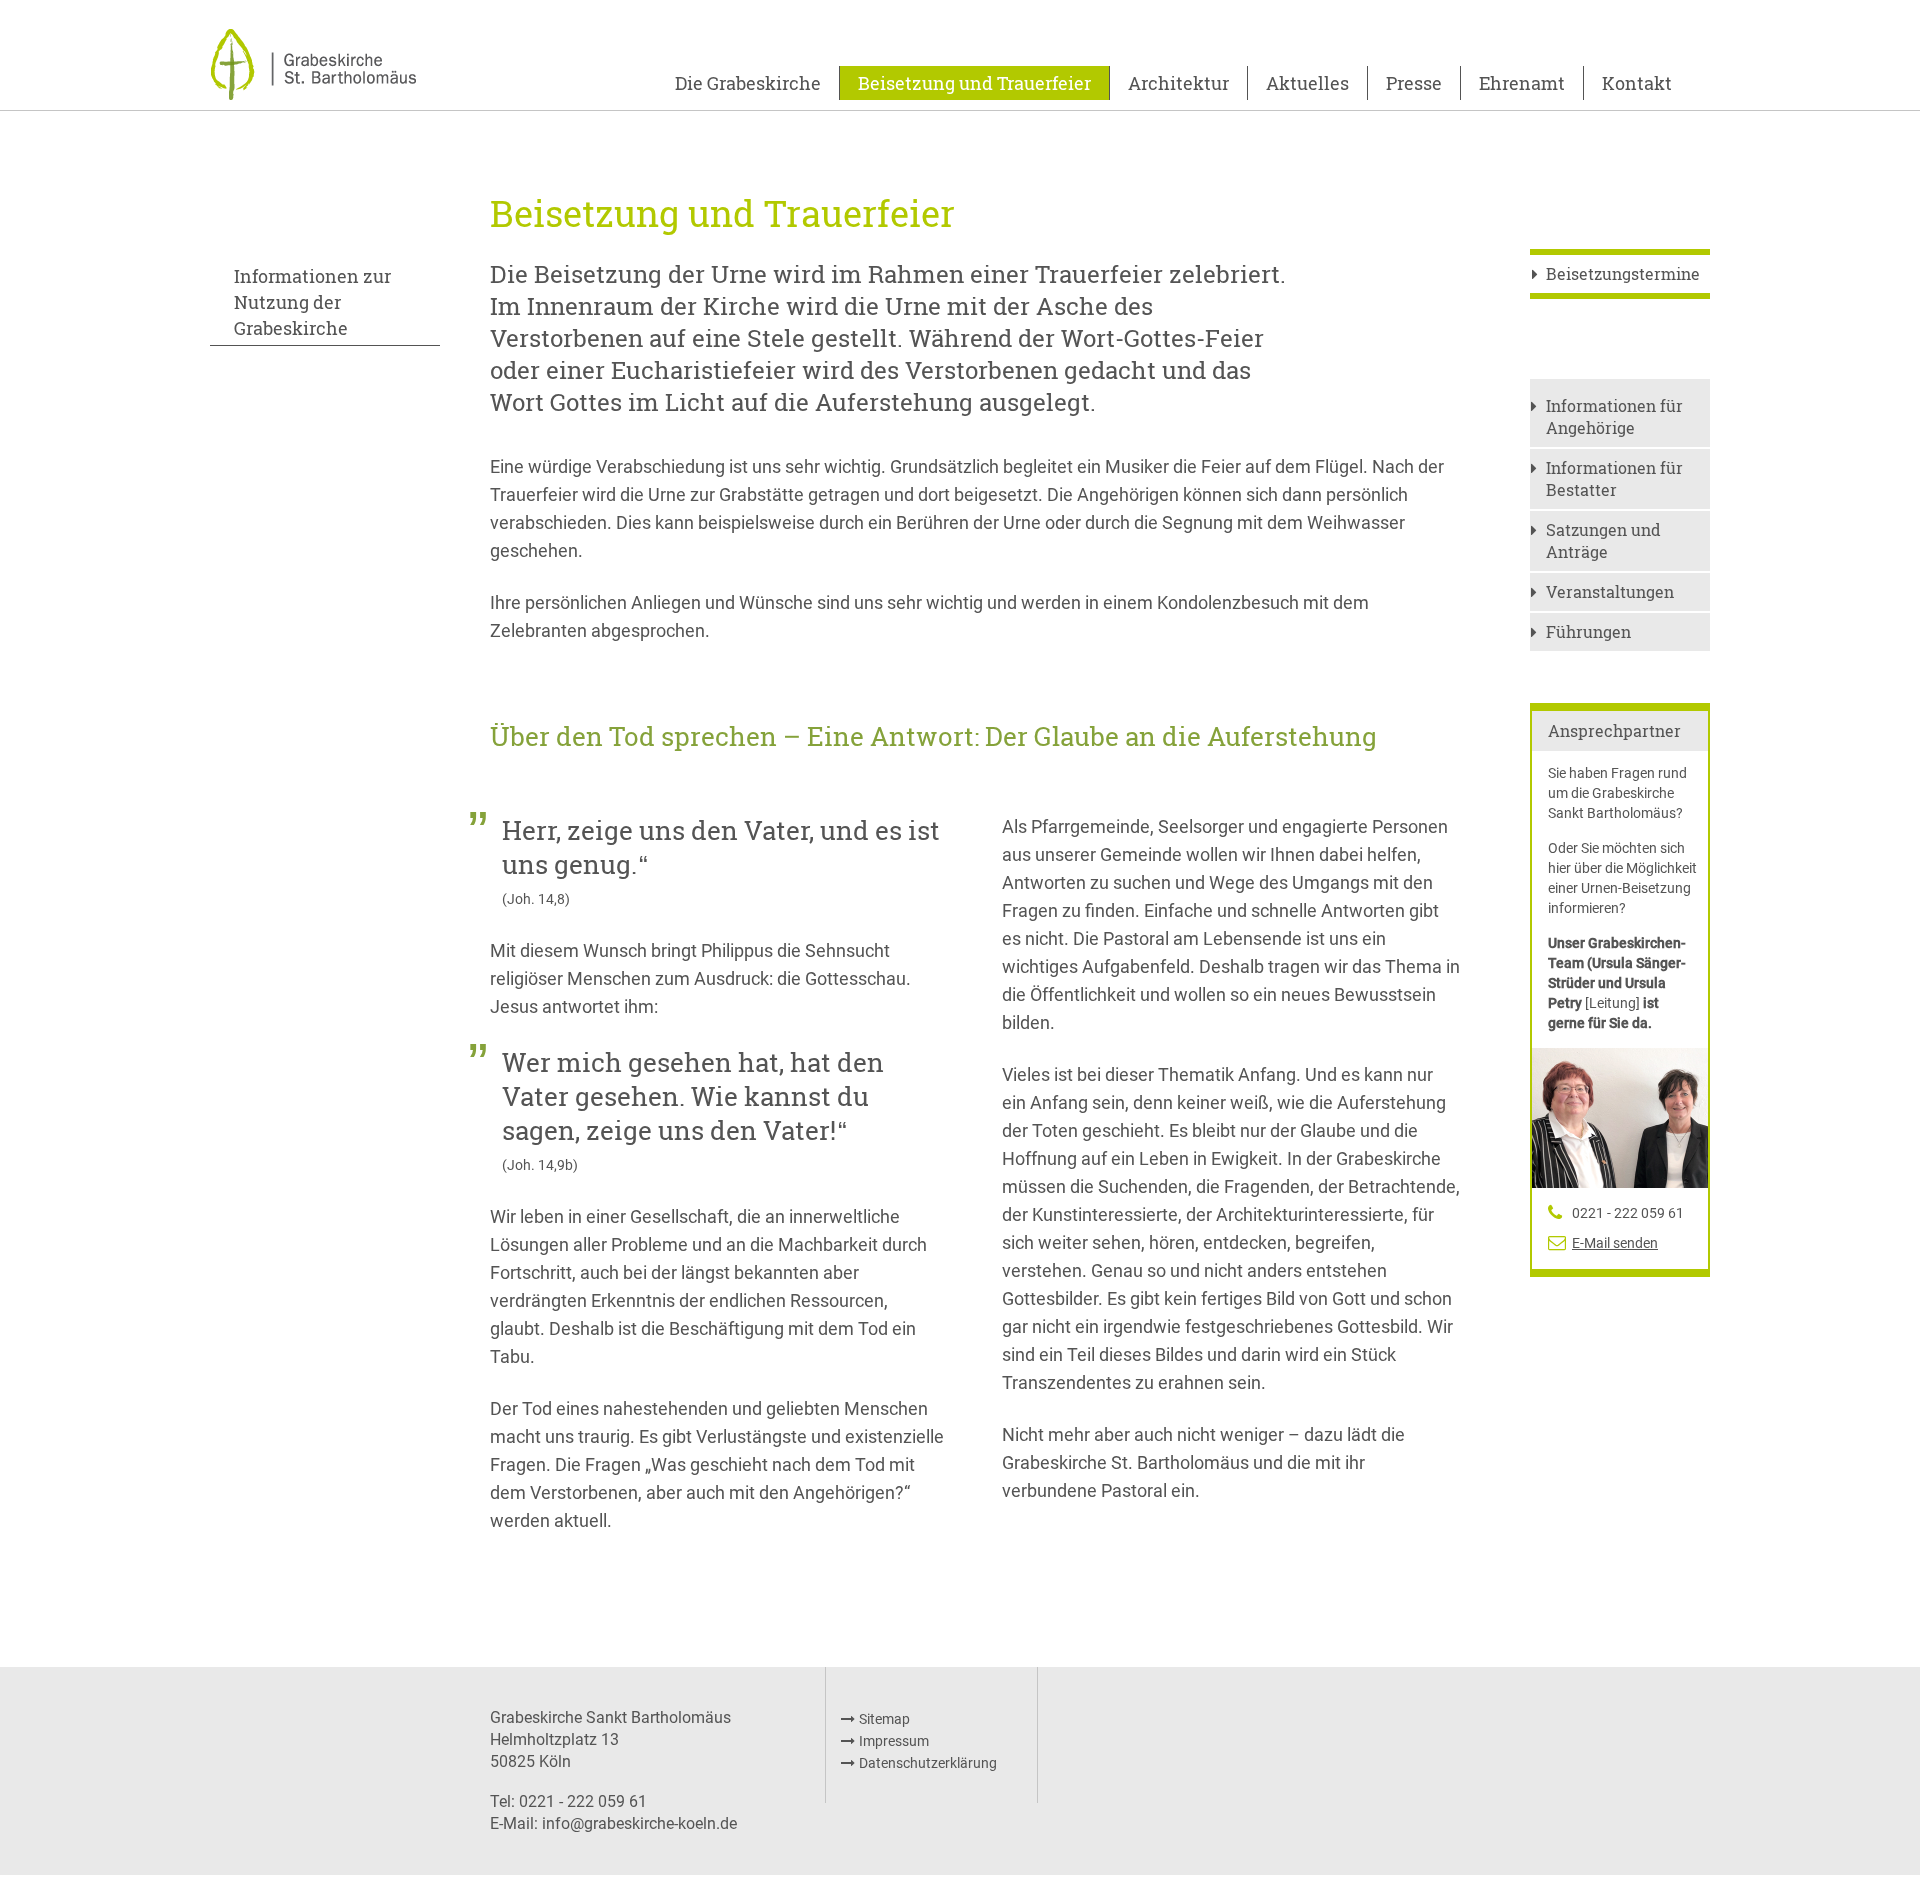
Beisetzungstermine (1623, 273)
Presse (1414, 83)
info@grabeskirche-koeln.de (639, 1823)
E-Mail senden (1615, 1243)
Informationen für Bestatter (1614, 478)
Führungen (1588, 631)
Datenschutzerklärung (928, 1763)
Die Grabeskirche (748, 83)
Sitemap (884, 1719)
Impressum (894, 1741)
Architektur (1178, 83)
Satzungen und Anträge (1603, 540)
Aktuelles (1307, 83)
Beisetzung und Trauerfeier (974, 83)
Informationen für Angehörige (1614, 416)
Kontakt (1637, 83)
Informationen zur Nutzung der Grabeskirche (312, 302)
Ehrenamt (1522, 83)
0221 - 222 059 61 (1628, 1213)
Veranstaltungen (1610, 591)
